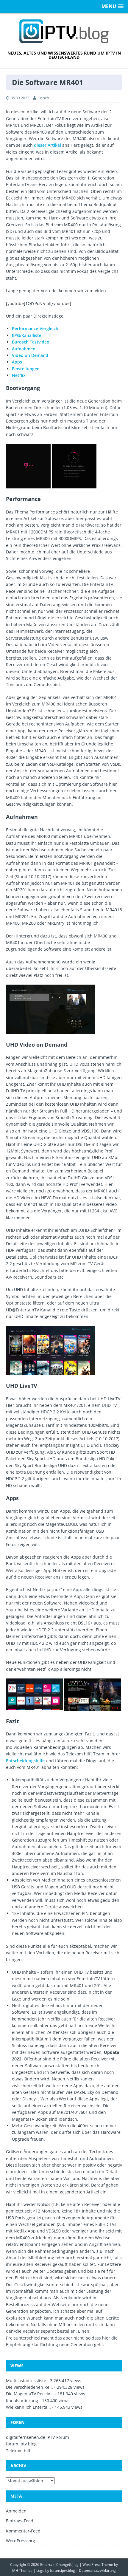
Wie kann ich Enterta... (28, 2407)
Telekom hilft (19, 2451)
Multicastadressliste (26, 2381)
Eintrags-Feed (20, 2521)
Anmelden (16, 2511)
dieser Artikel (47, 145)
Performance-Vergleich (35, 328)
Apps (17, 362)
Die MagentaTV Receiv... (30, 2394)
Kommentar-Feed (23, 2531)
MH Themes (22, 2570)
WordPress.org (21, 2541)
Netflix (19, 375)
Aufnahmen (24, 349)
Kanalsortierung (22, 2401)
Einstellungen (26, 369)
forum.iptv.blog (21, 2444)
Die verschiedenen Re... (29, 2387)
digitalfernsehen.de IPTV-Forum (38, 2437)
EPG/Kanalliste (27, 335)
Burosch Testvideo (31, 342)
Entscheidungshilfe (25, 1761)
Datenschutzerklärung (97, 2570)
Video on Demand (30, 355)
